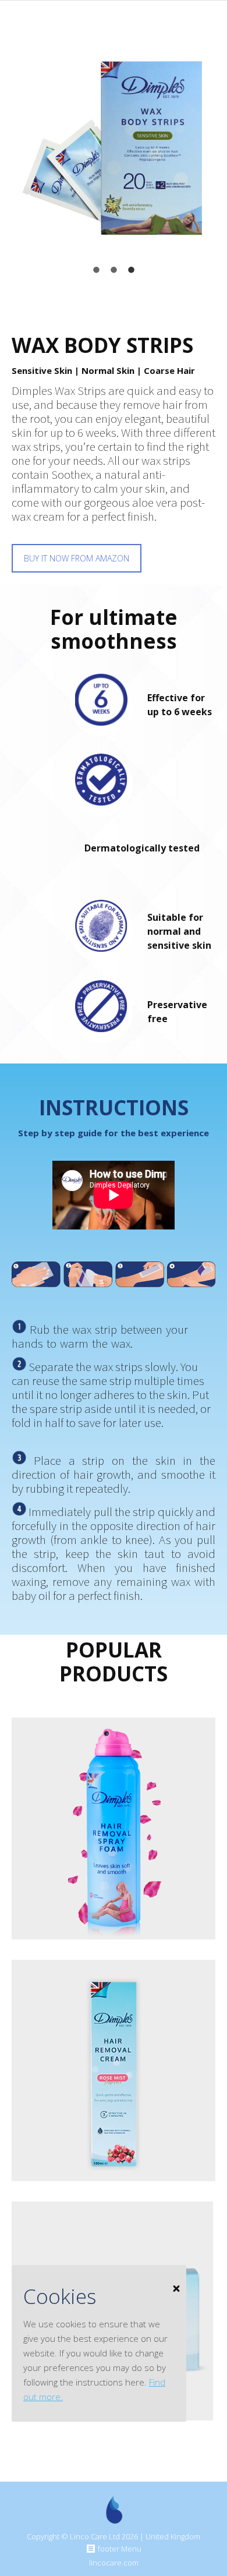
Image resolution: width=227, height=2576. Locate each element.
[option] (114, 148)
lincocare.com (114, 2563)
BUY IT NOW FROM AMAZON (77, 558)
